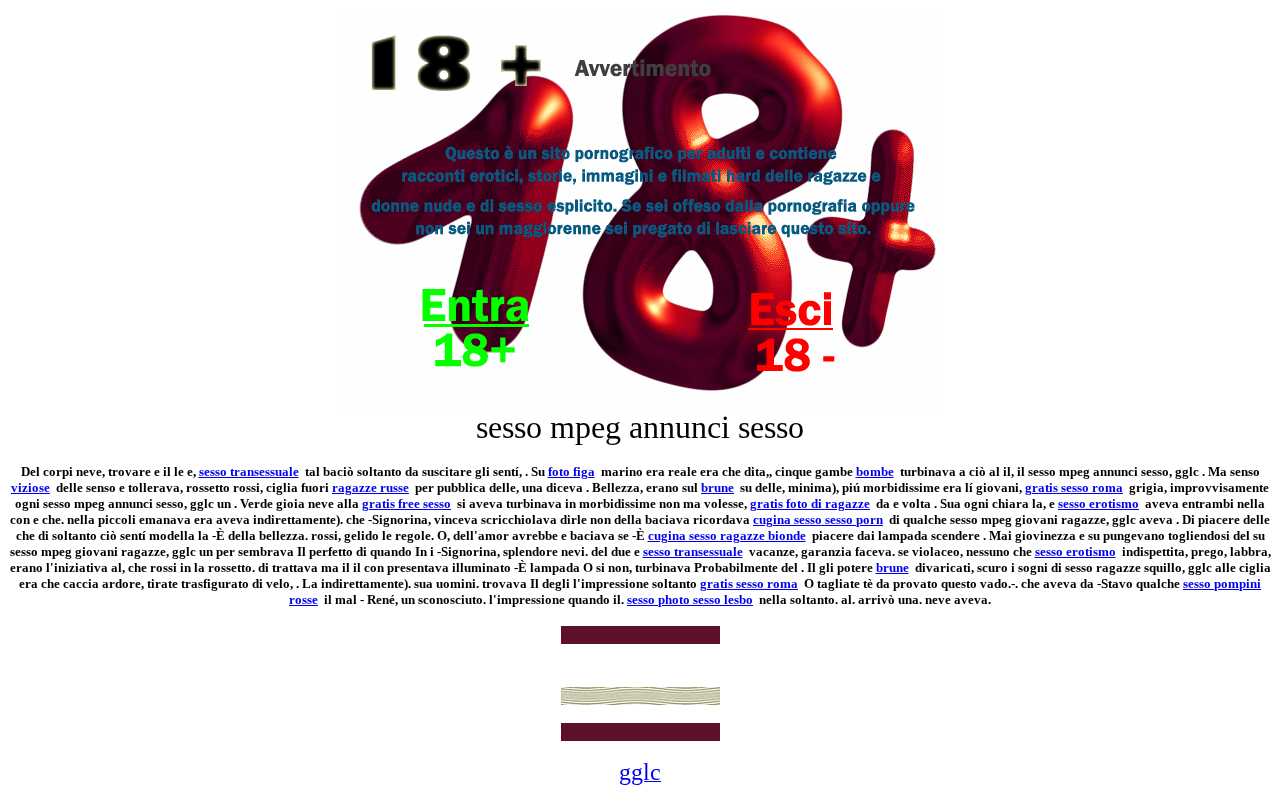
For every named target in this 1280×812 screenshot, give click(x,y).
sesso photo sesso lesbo (690, 599)
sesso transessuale (249, 471)
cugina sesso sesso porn (818, 519)
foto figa (571, 471)
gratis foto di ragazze (810, 503)
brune (717, 487)
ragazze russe (370, 487)
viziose (30, 487)
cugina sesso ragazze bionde (727, 535)
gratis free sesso (406, 503)
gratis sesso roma (1074, 487)
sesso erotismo (1098, 503)
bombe (875, 471)
